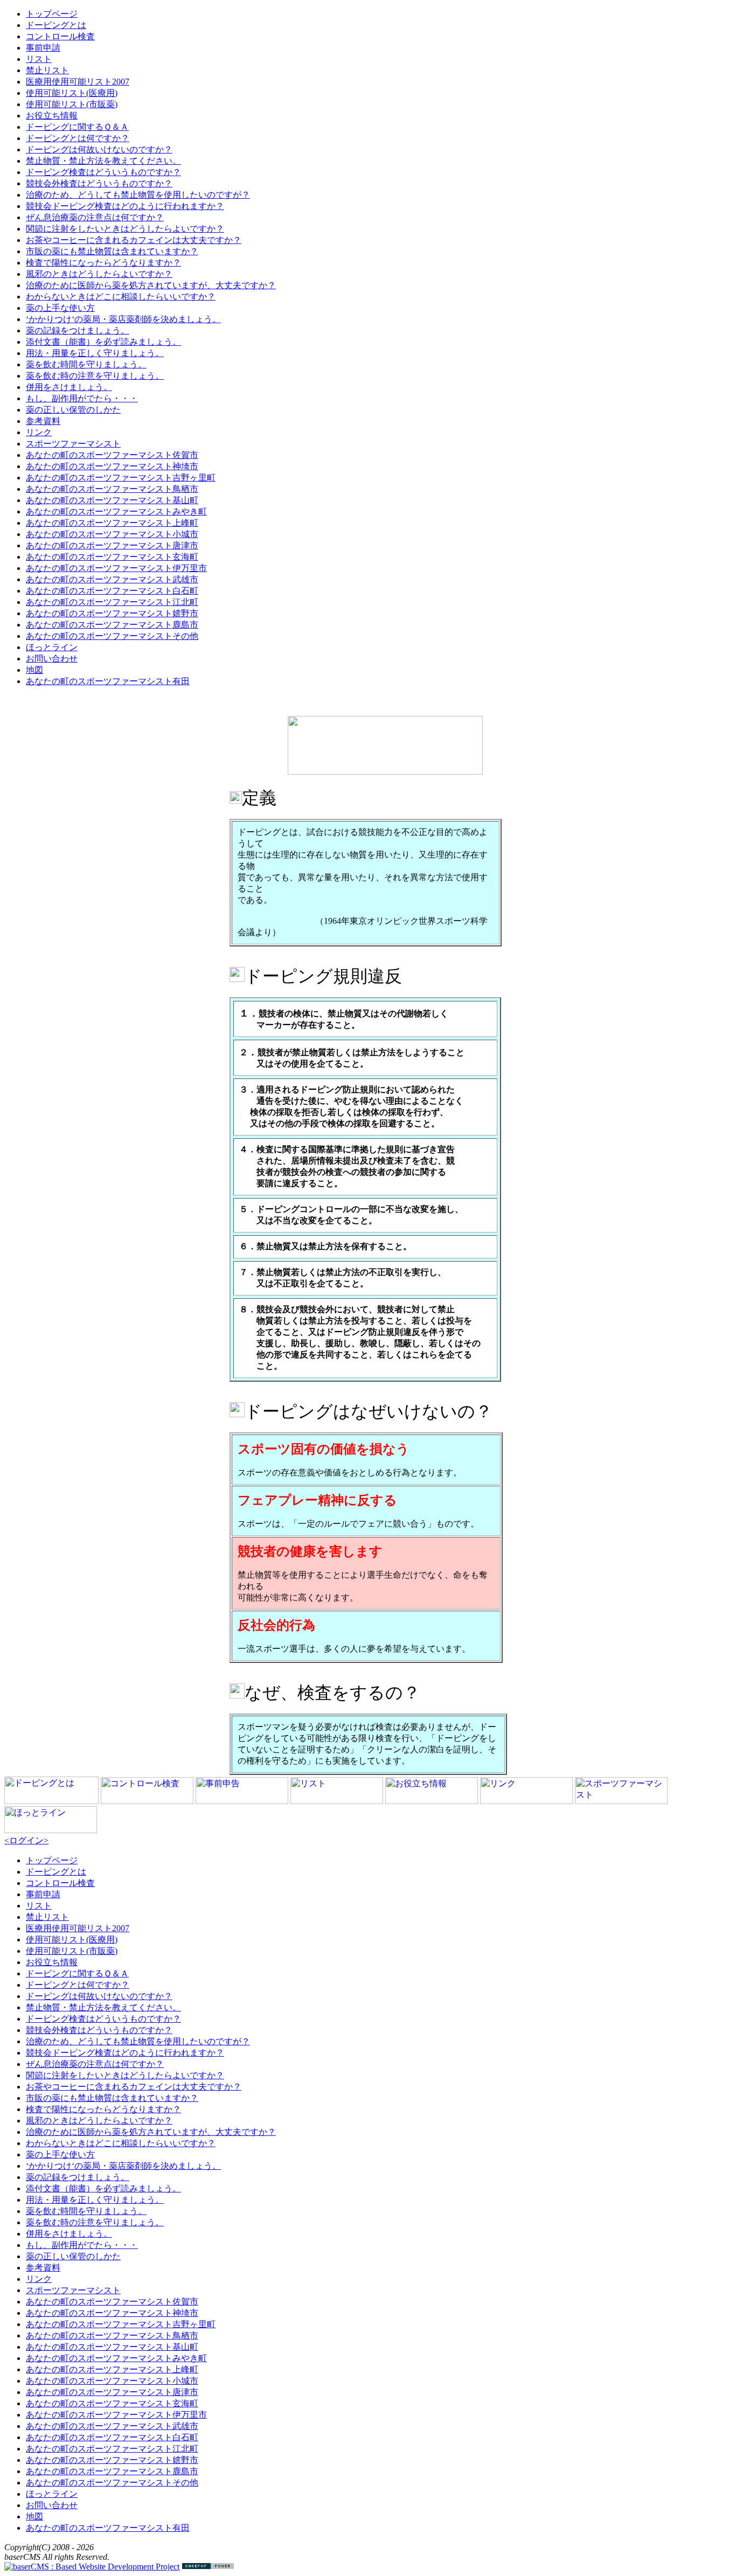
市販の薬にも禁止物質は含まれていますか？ (112, 251)
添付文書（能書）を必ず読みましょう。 (103, 342)
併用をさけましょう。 (69, 387)
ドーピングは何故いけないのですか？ (99, 149)
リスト (39, 59)
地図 (34, 670)
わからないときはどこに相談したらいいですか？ (121, 297)
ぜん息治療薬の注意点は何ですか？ (95, 217)
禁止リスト (47, 70)
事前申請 (43, 48)
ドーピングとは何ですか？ (78, 138)
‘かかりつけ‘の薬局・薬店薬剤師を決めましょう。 (123, 319)
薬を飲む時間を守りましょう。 (86, 364)
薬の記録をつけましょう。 (78, 330)
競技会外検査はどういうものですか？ (99, 183)
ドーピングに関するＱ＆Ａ (77, 127)
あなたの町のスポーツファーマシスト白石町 (112, 591)
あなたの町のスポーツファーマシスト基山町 (112, 500)
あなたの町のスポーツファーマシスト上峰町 (112, 523)
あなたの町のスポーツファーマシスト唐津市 (112, 545)
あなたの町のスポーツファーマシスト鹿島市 (112, 625)
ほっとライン (52, 647)
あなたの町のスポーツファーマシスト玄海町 (112, 557)
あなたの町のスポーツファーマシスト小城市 (112, 534)
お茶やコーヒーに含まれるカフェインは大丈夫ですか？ (134, 240)
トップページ (52, 14)
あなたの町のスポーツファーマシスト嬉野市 (112, 613)
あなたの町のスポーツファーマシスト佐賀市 (112, 455)
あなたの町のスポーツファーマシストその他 (112, 636)
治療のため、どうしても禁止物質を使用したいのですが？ (138, 195)
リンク (39, 432)
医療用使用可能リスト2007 (78, 82)
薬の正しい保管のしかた (73, 410)
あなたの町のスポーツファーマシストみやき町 (116, 511)
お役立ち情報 (52, 116)
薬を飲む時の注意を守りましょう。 (95, 376)
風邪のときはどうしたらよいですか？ (99, 274)
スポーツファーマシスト (73, 444)
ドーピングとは (56, 25)
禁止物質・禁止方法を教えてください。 (103, 161)
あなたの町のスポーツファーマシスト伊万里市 (116, 568)
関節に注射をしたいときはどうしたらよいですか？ (125, 229)
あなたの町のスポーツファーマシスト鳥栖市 (112, 489)
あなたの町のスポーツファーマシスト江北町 (112, 602)
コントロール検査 (60, 36)
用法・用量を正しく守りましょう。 (95, 353)
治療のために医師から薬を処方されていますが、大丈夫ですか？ (151, 285)
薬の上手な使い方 (60, 308)
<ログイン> (26, 1840)
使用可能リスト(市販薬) (72, 104)
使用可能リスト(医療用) (72, 93)
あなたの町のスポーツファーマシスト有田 (108, 681)
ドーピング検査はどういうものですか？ (103, 172)
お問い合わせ (52, 659)
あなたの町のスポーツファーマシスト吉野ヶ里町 (121, 478)
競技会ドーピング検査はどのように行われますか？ (125, 206)
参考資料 (43, 421)
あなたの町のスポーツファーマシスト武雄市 (112, 579)
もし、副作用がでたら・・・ (82, 398)
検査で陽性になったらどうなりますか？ (103, 263)
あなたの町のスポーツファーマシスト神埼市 (112, 466)
